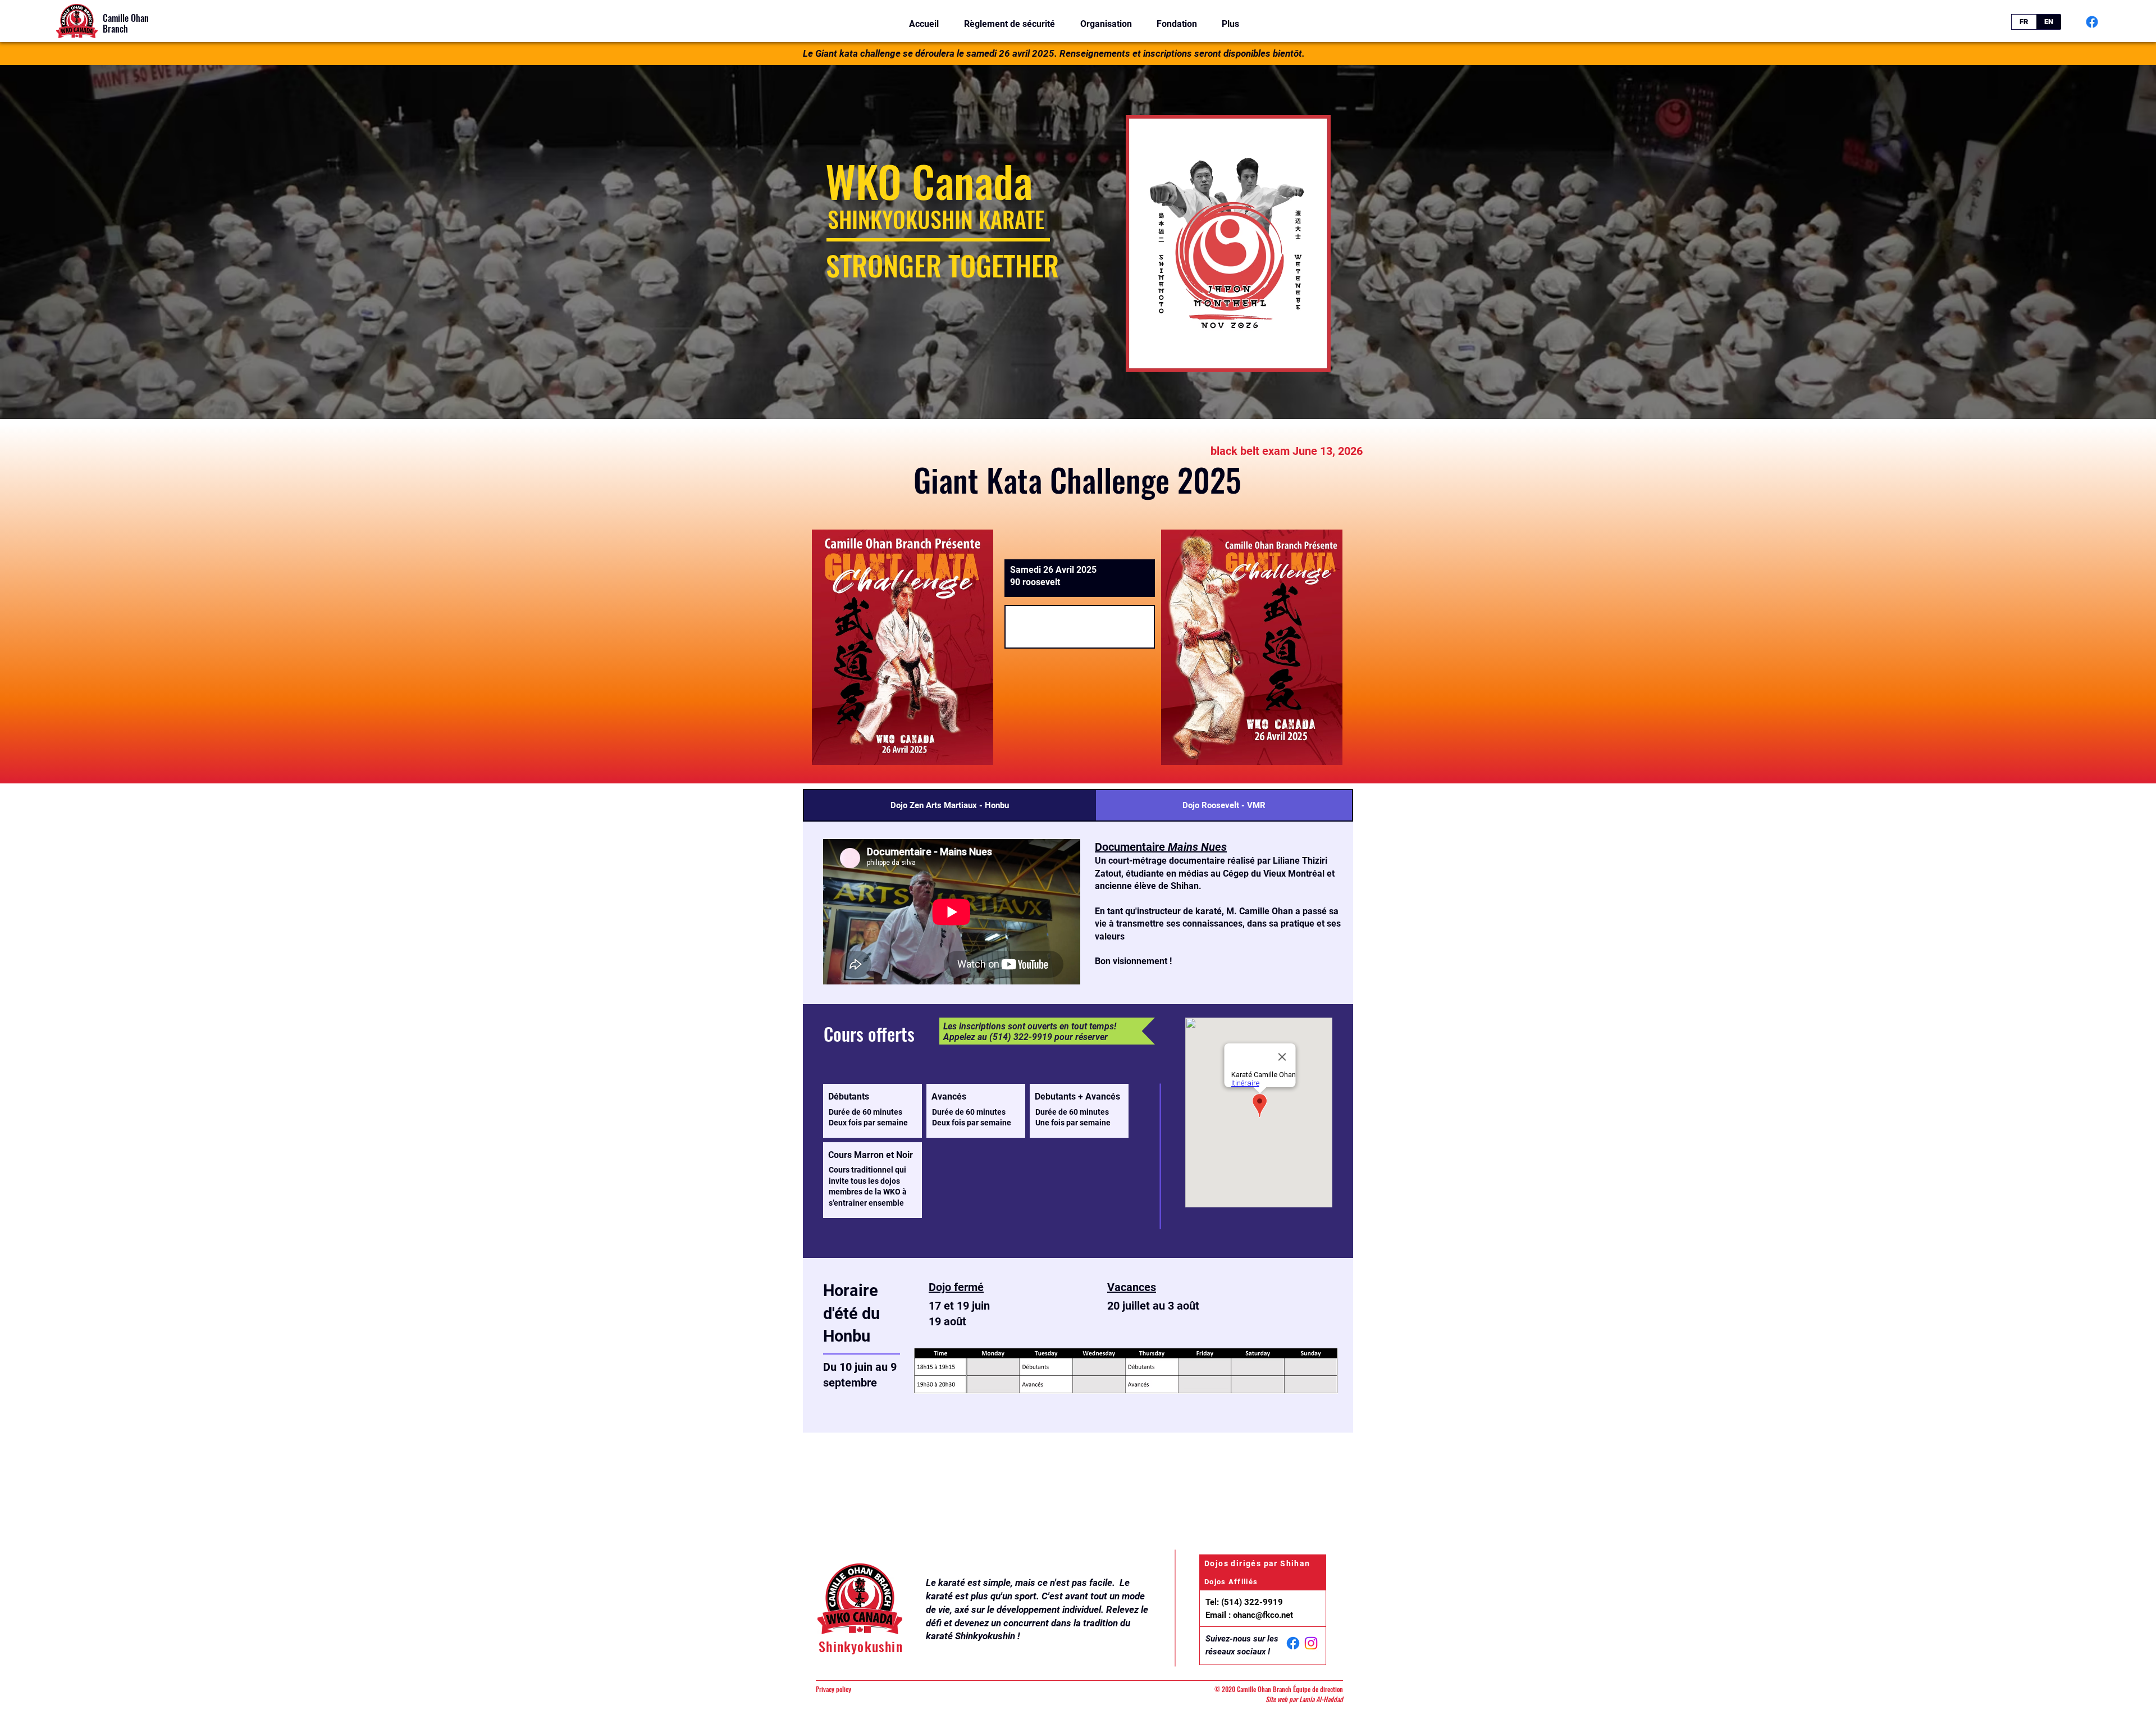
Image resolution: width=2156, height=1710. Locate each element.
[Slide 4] (1093, 391)
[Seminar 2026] (1033, 391)
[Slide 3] (1083, 391)
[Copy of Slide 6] (1123, 391)
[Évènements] (1073, 391)
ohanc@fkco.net (1263, 1615)
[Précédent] (61, 242)
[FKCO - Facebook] (2092, 22)
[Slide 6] (1113, 391)
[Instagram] (1311, 1643)
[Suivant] (2095, 242)
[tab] (950, 805)
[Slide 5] (1103, 391)
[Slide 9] (1053, 391)
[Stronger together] (1043, 391)
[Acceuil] (1063, 391)
